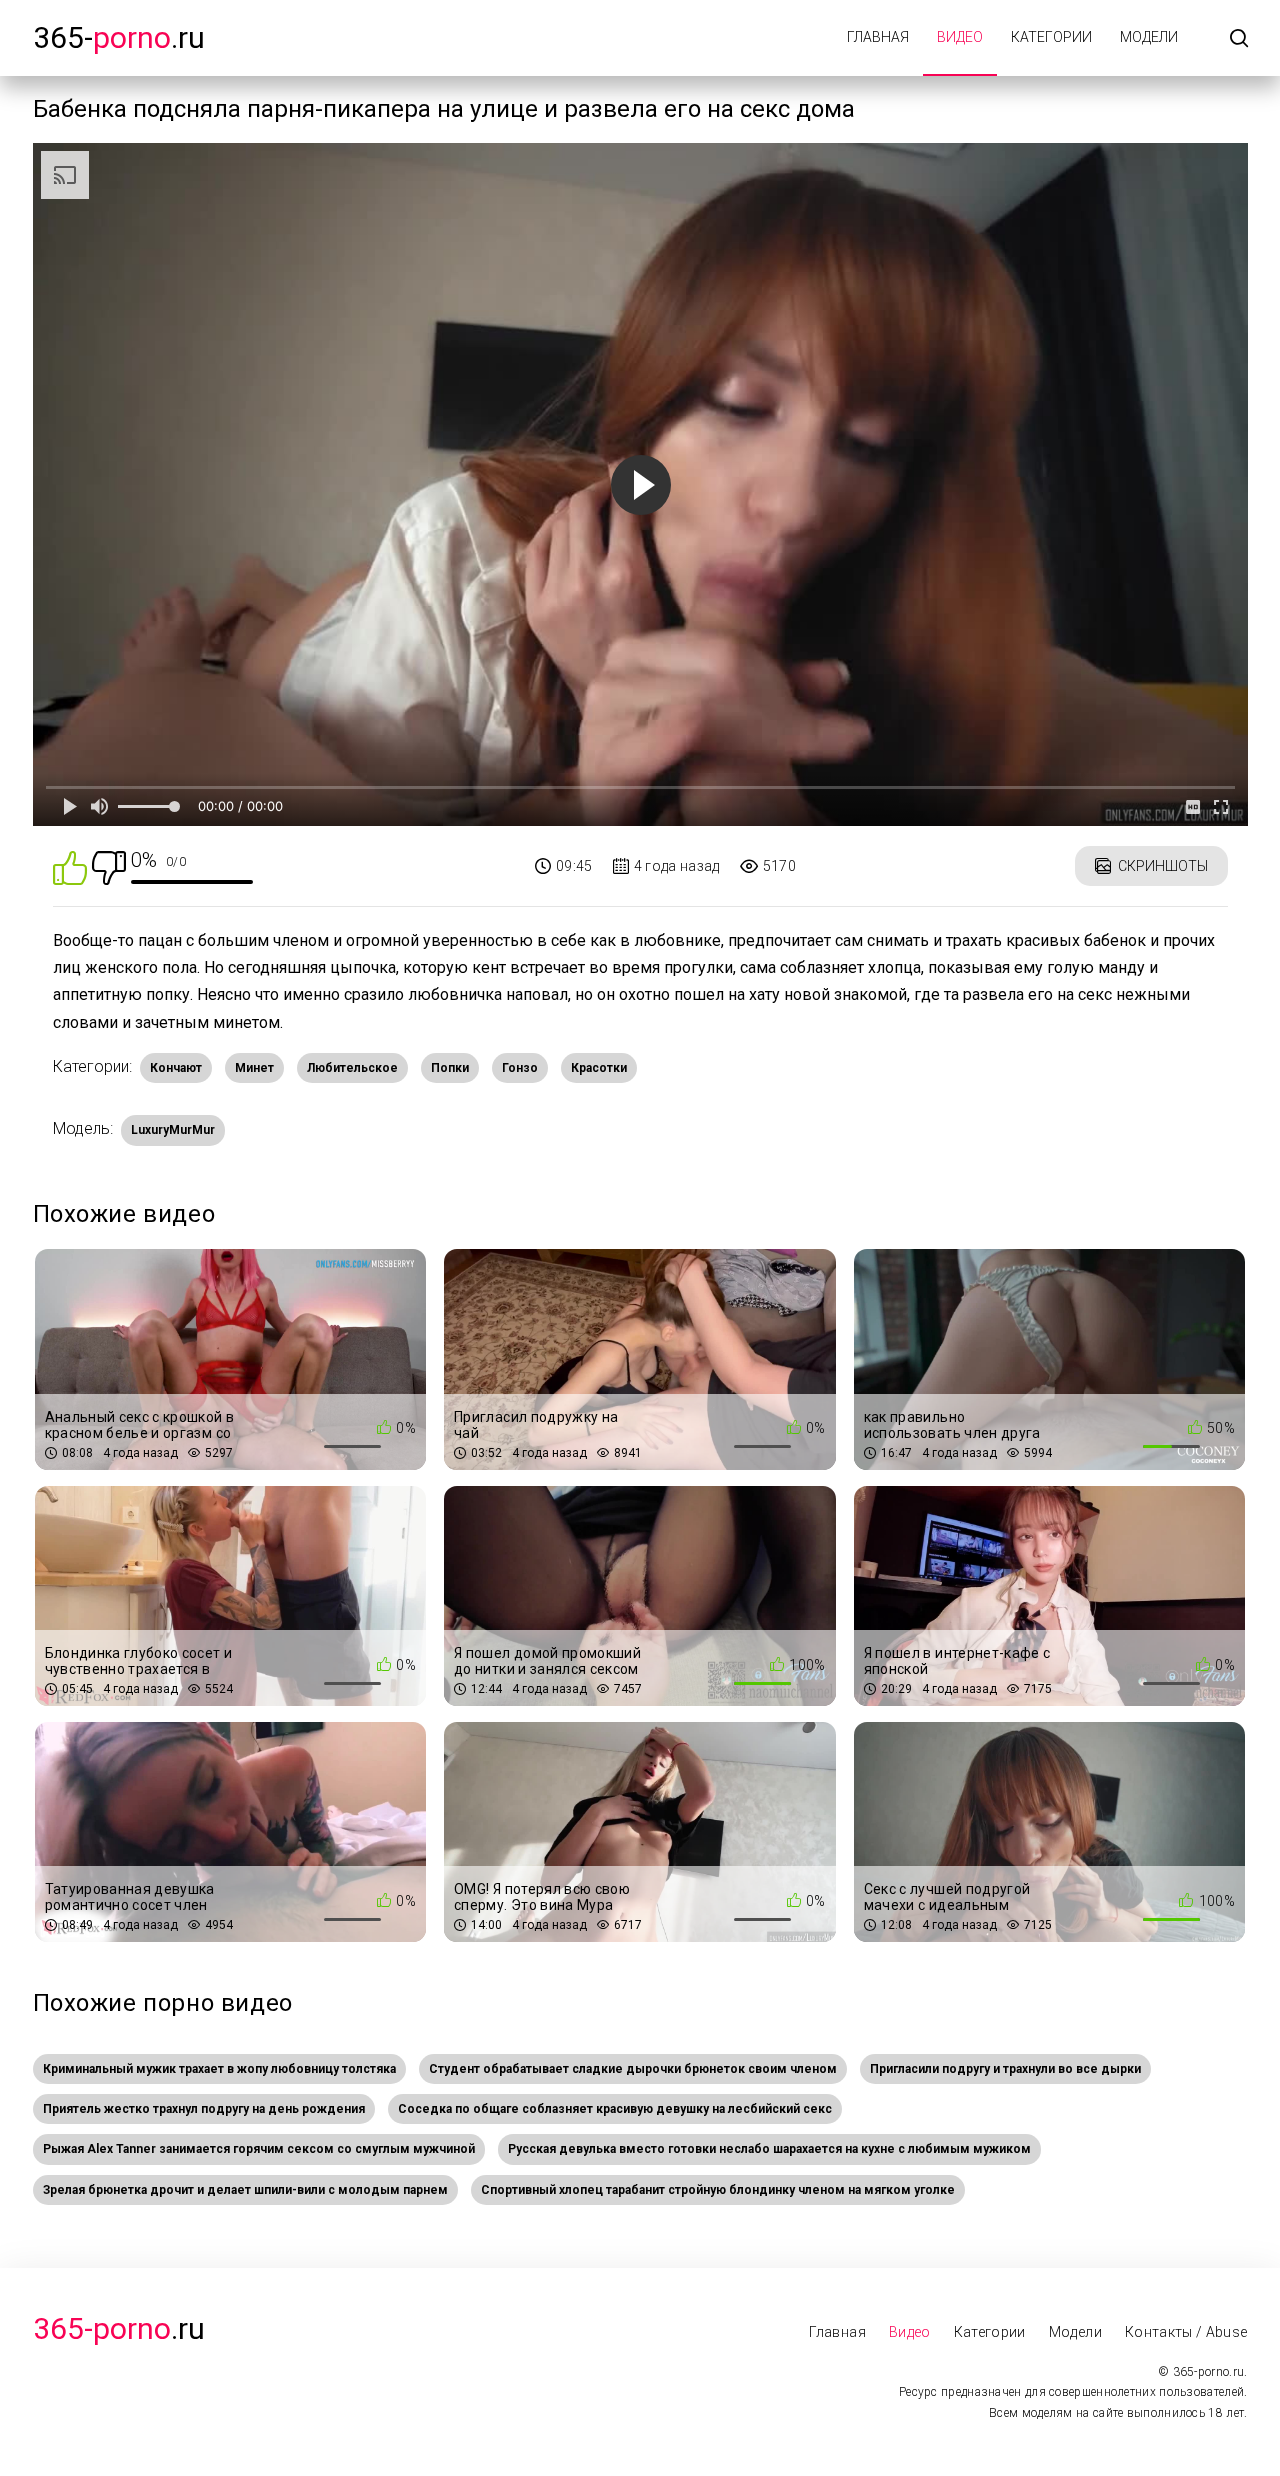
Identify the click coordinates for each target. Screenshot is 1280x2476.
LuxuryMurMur (173, 1130)
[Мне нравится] (70, 866)
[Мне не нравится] (109, 866)
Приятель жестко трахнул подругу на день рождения (204, 2109)
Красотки (599, 1068)
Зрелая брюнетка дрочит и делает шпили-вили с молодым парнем (245, 2190)
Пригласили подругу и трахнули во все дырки (1005, 2069)
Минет (254, 1068)
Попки (450, 1068)
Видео (960, 37)
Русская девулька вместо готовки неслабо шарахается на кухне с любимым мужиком (769, 2149)
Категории (1051, 37)
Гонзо (520, 1068)
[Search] (1239, 39)
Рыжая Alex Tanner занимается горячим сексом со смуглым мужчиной (259, 2149)
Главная (878, 37)
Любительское (352, 1068)
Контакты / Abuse (1186, 2332)
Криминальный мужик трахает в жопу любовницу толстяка (219, 2069)
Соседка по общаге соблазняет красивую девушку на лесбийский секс (615, 2109)
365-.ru (119, 37)
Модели (1149, 37)
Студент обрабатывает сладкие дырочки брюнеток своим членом (633, 2069)
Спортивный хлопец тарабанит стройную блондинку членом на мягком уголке (718, 2190)
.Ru (119, 2328)
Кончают (176, 1068)
